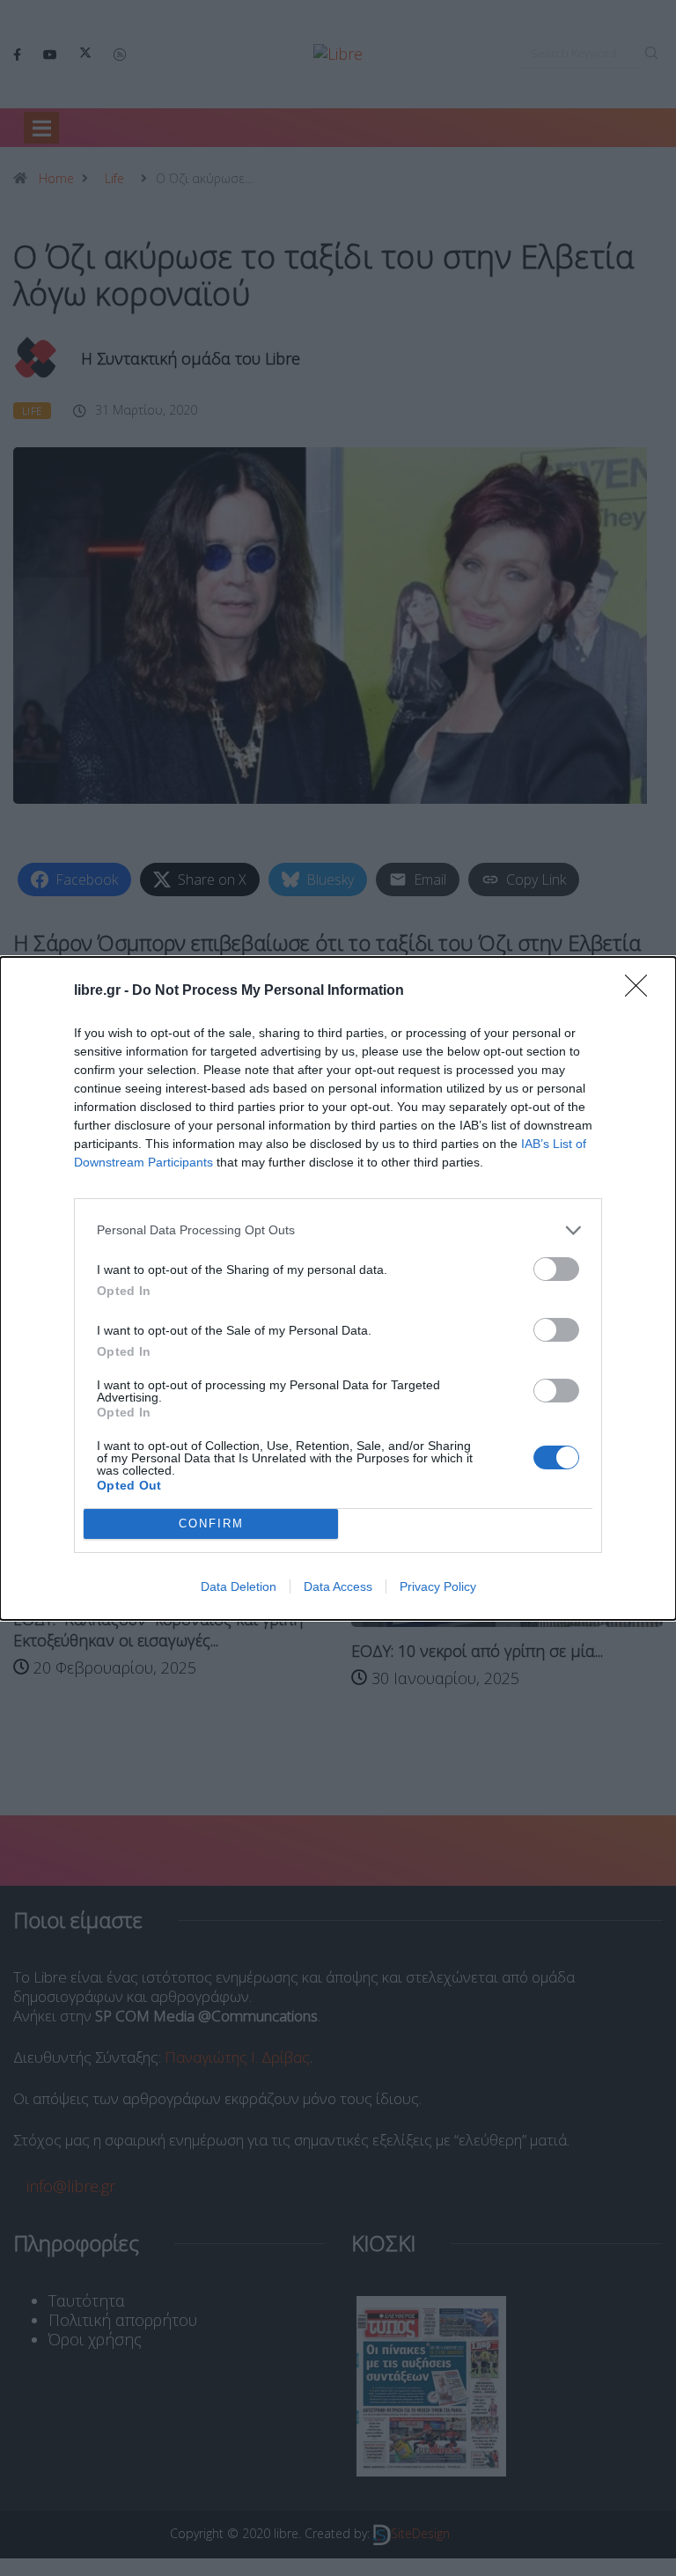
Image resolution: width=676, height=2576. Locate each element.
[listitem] (338, 1230)
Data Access (338, 1586)
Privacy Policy (438, 1586)
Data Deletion (239, 1586)
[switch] (556, 1269)
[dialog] (338, 1288)
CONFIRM (211, 1524)
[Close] (642, 991)
